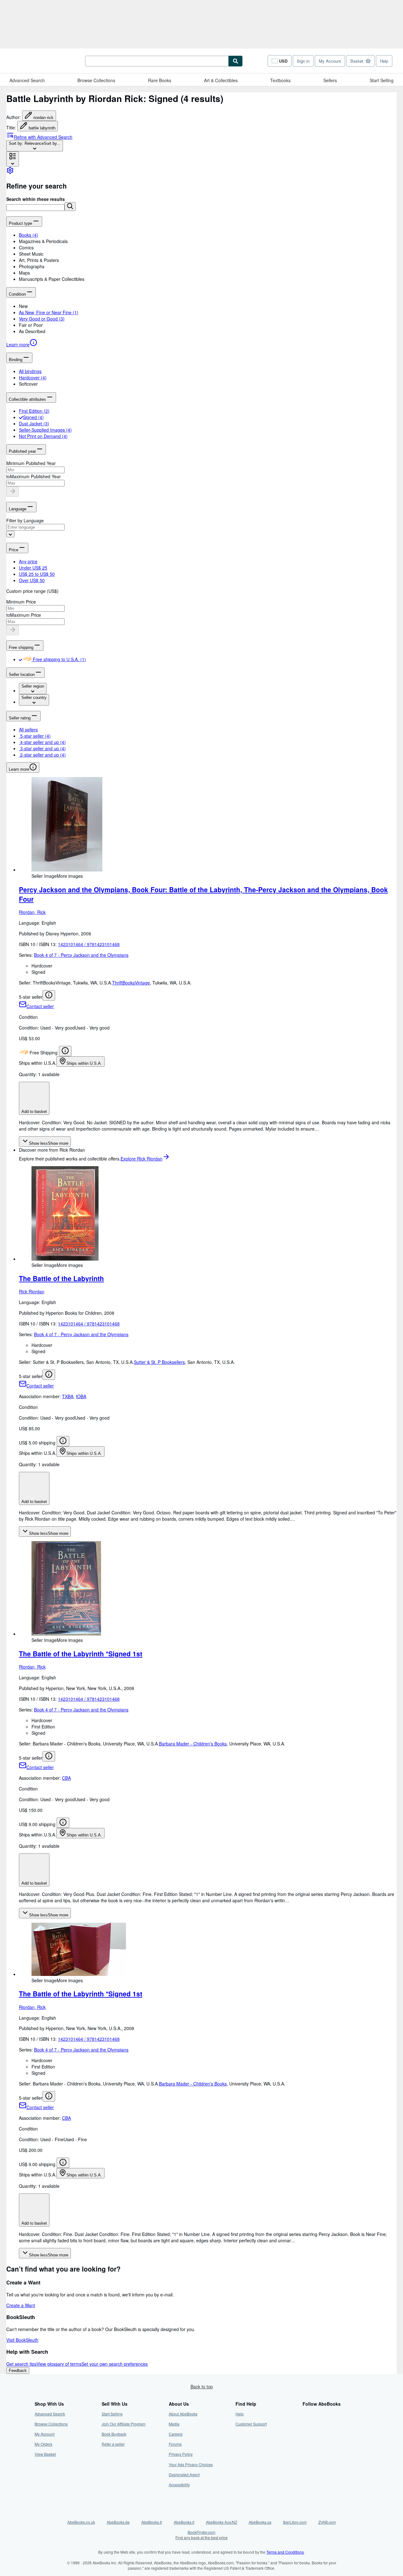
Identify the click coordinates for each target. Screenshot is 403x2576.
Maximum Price (26, 615)
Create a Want (21, 2305)
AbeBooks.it (184, 2522)
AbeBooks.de (118, 2522)
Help (384, 61)
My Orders (43, 2444)
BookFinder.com (201, 2535)
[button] (70, 207)
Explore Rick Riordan (142, 1159)
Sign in (303, 61)
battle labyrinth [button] (42, 128)
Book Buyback (114, 2434)
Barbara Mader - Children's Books (193, 1744)
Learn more (18, 344)
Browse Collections (96, 80)
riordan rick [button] (43, 118)
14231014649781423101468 (89, 944)
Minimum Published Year (31, 463)
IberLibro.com (295, 2522)
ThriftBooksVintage (131, 983)
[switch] (20, 659)
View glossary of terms (59, 2364)
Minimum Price (21, 602)
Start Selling (382, 80)
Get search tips (21, 2364)
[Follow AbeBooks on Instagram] (306, 2434)
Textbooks (280, 80)
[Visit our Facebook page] (306, 2414)
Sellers (330, 80)
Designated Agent (184, 2474)
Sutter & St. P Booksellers (159, 1362)
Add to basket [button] (34, 1112)
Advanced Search (27, 80)
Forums (175, 2444)
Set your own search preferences (115, 2364)
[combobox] (35, 146)
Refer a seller (113, 2444)
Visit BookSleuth (22, 2340)
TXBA (68, 1396)
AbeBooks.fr (152, 2522)
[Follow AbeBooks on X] (306, 2424)
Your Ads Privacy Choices (191, 2464)
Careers (176, 2434)
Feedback (18, 2371)
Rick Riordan (32, 1291)
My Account (330, 61)
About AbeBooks (183, 2414)
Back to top (202, 2386)
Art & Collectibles (221, 80)
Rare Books (160, 80)
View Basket (45, 2454)
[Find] (236, 61)
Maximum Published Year (35, 476)
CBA (66, 1778)
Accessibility (179, 2485)
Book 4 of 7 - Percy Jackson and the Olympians (81, 955)
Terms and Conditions (285, 2552)
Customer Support (251, 2424)
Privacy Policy (181, 2454)
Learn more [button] (19, 769)
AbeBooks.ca (260, 2522)
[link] (10, 172)
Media (174, 2424)
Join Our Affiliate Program (124, 2424)
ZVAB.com (327, 2522)
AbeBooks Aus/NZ (221, 2522)
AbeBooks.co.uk (81, 2522)
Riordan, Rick (32, 912)
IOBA (81, 1396)
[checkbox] (21, 417)
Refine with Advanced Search (43, 137)
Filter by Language (25, 520)
